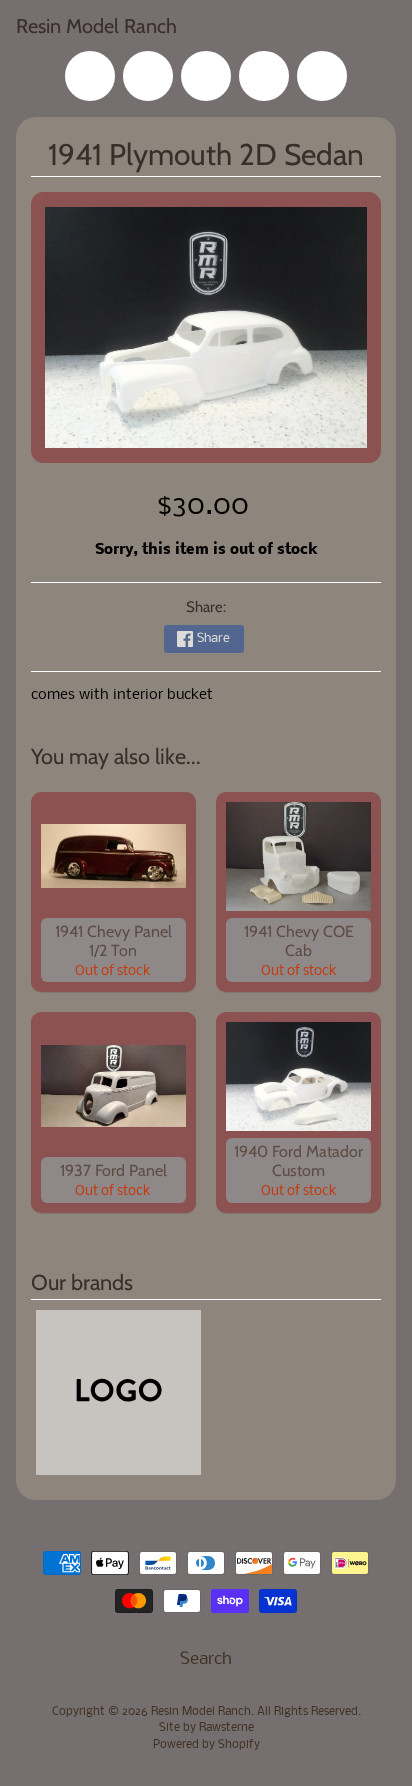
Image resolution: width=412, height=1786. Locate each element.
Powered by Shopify (206, 1745)
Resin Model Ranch (96, 26)
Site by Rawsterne (206, 1728)
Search (206, 1659)
